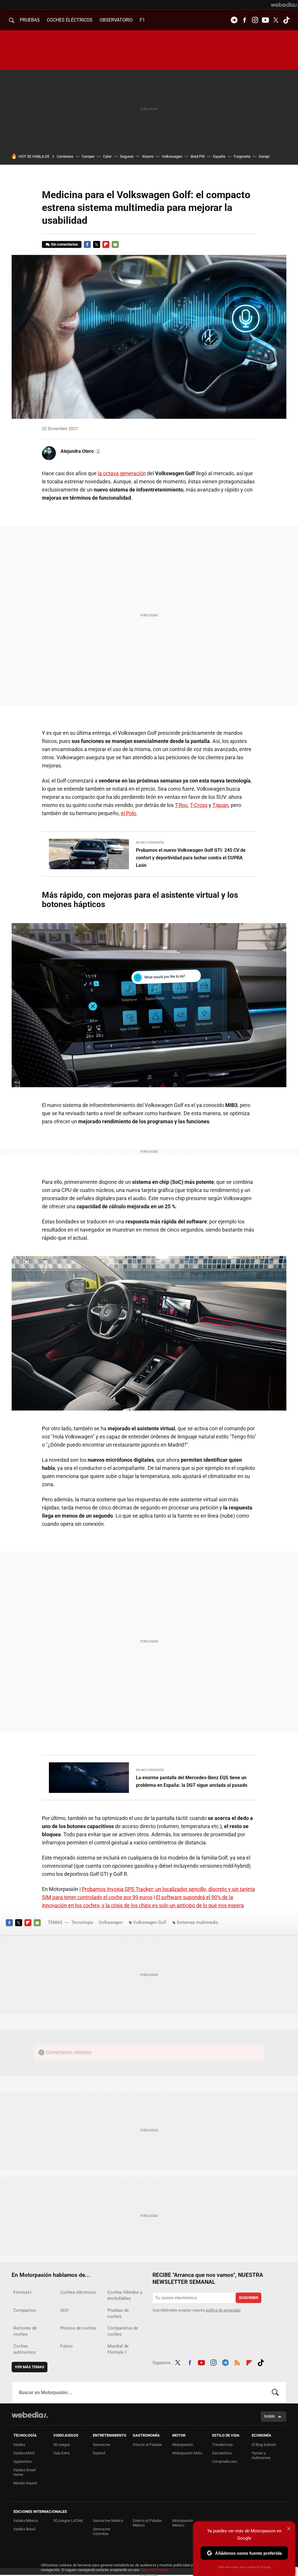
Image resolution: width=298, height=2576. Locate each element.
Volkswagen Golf (150, 1922)
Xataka (19, 2445)
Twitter (276, 20)
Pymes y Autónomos (261, 2455)
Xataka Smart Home (25, 2472)
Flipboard (106, 244)
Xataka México (26, 2521)
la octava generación (122, 473)
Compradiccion (225, 2461)
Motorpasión (183, 2445)
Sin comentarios (64, 244)
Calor (107, 156)
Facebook (244, 20)
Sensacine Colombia (102, 2531)
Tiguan (220, 805)
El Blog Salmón (264, 2445)
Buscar (275, 2392)
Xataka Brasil (24, 2529)
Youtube (265, 20)
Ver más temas (30, 2367)
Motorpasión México (183, 2523)
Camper (88, 156)
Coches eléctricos (78, 2292)
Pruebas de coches (118, 2313)
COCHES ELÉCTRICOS (70, 20)
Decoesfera (222, 2453)
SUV (64, 2310)
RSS (237, 2362)
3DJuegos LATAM (68, 2521)
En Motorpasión (150, 843)
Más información (155, 2570)
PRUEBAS (30, 20)
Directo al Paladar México (147, 2523)
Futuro (66, 2346)
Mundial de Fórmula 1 (118, 2349)
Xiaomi (148, 156)
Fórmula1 (23, 2292)
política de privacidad (223, 2310)
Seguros (127, 156)
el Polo (128, 813)
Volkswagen (172, 156)
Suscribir (249, 2298)
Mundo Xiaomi (25, 2483)
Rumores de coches (25, 2331)
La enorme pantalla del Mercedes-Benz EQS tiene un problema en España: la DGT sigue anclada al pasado (192, 1781)
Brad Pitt (198, 156)
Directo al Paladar (147, 2445)
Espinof (99, 2453)
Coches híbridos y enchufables (125, 2295)
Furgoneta (242, 156)
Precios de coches (78, 2328)
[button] (80, 451)
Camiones (65, 156)
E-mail (115, 244)
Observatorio (116, 20)
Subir (269, 2416)
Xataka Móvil (24, 2453)
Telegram (234, 20)
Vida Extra (61, 2453)
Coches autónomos (25, 2349)
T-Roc (181, 805)
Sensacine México (108, 2521)
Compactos (25, 2310)
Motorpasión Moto (187, 2453)
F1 (142, 20)
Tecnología (82, 1922)
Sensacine (102, 2445)
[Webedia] (284, 5)
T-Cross (199, 805)
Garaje (264, 156)
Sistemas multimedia (197, 1922)
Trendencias (222, 2445)
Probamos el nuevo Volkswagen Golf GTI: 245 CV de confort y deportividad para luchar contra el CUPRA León (191, 858)
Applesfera (22, 2461)
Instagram (255, 20)
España (219, 156)
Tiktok (286, 20)
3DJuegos (62, 2445)
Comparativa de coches (123, 2331)
